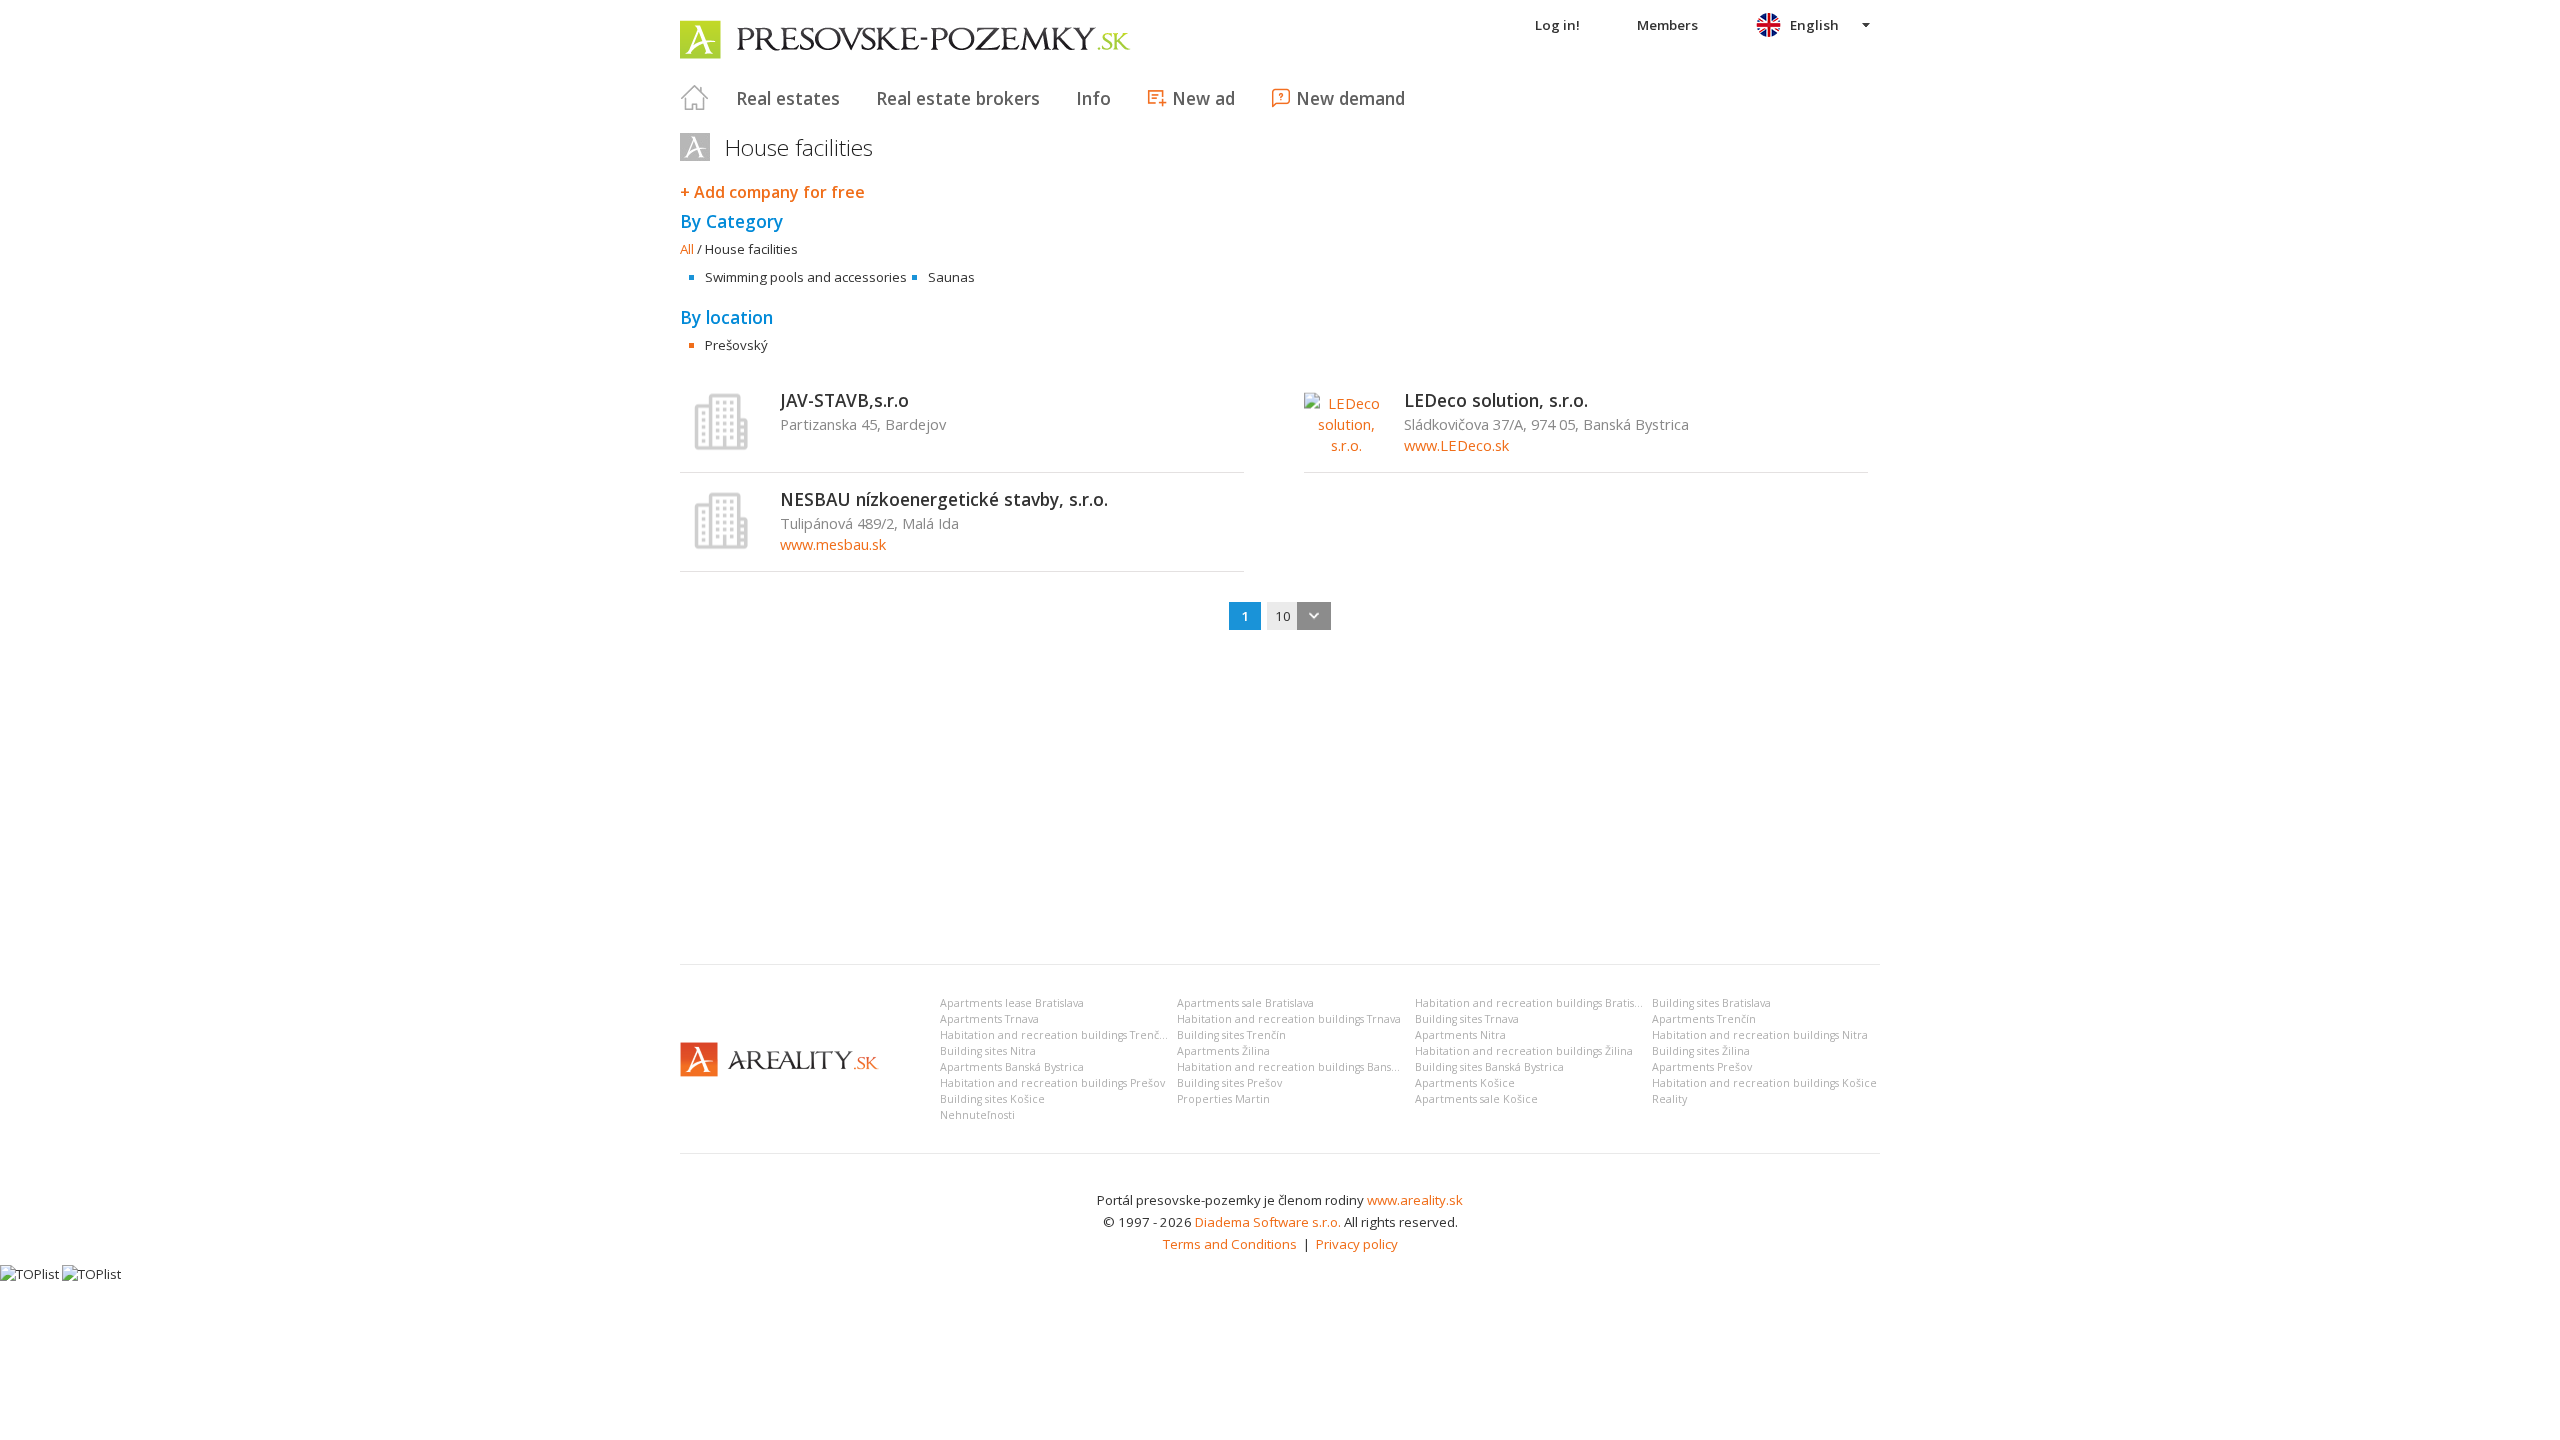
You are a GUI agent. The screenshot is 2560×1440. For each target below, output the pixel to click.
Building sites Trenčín (1231, 1035)
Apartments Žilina (1223, 1051)
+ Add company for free (772, 192)
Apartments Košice (1465, 1083)
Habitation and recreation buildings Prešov (1052, 1083)
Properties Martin (1223, 1099)
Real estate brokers (958, 98)
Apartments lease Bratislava (1012, 1003)
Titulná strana (695, 98)
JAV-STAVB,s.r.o (844, 400)
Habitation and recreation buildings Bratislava (1534, 1003)
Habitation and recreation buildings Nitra (1760, 1035)
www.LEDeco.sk (1456, 445)
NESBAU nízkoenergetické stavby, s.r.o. (944, 499)
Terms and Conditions (1230, 1244)
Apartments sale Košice (1476, 1099)
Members (1667, 25)
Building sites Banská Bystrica (1489, 1067)
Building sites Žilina (1701, 1051)
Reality (1669, 1099)
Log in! (1557, 25)
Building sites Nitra (988, 1051)
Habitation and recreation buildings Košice (1764, 1083)
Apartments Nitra (1460, 1035)
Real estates (788, 98)
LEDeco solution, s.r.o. (1496, 400)
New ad (1203, 98)
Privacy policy (1357, 1244)
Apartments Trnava (989, 1019)
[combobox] (1299, 616)
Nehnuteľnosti (977, 1115)
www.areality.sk (1415, 1200)
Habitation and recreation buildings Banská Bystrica (1311, 1067)
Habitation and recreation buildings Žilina (1524, 1051)
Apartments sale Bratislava (1245, 1003)
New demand (1350, 98)
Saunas (951, 277)
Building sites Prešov (1229, 1083)
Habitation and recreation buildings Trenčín (1054, 1035)
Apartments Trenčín (1704, 1019)
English (1814, 25)
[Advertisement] (1280, 799)
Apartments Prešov (1702, 1067)
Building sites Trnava (1467, 1019)
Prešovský (736, 345)
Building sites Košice (992, 1099)
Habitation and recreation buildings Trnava (1289, 1019)
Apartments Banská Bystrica (1012, 1067)
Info (1093, 98)
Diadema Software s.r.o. (1268, 1222)
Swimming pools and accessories (806, 277)
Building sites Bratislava (1711, 1003)
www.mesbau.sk (833, 544)
